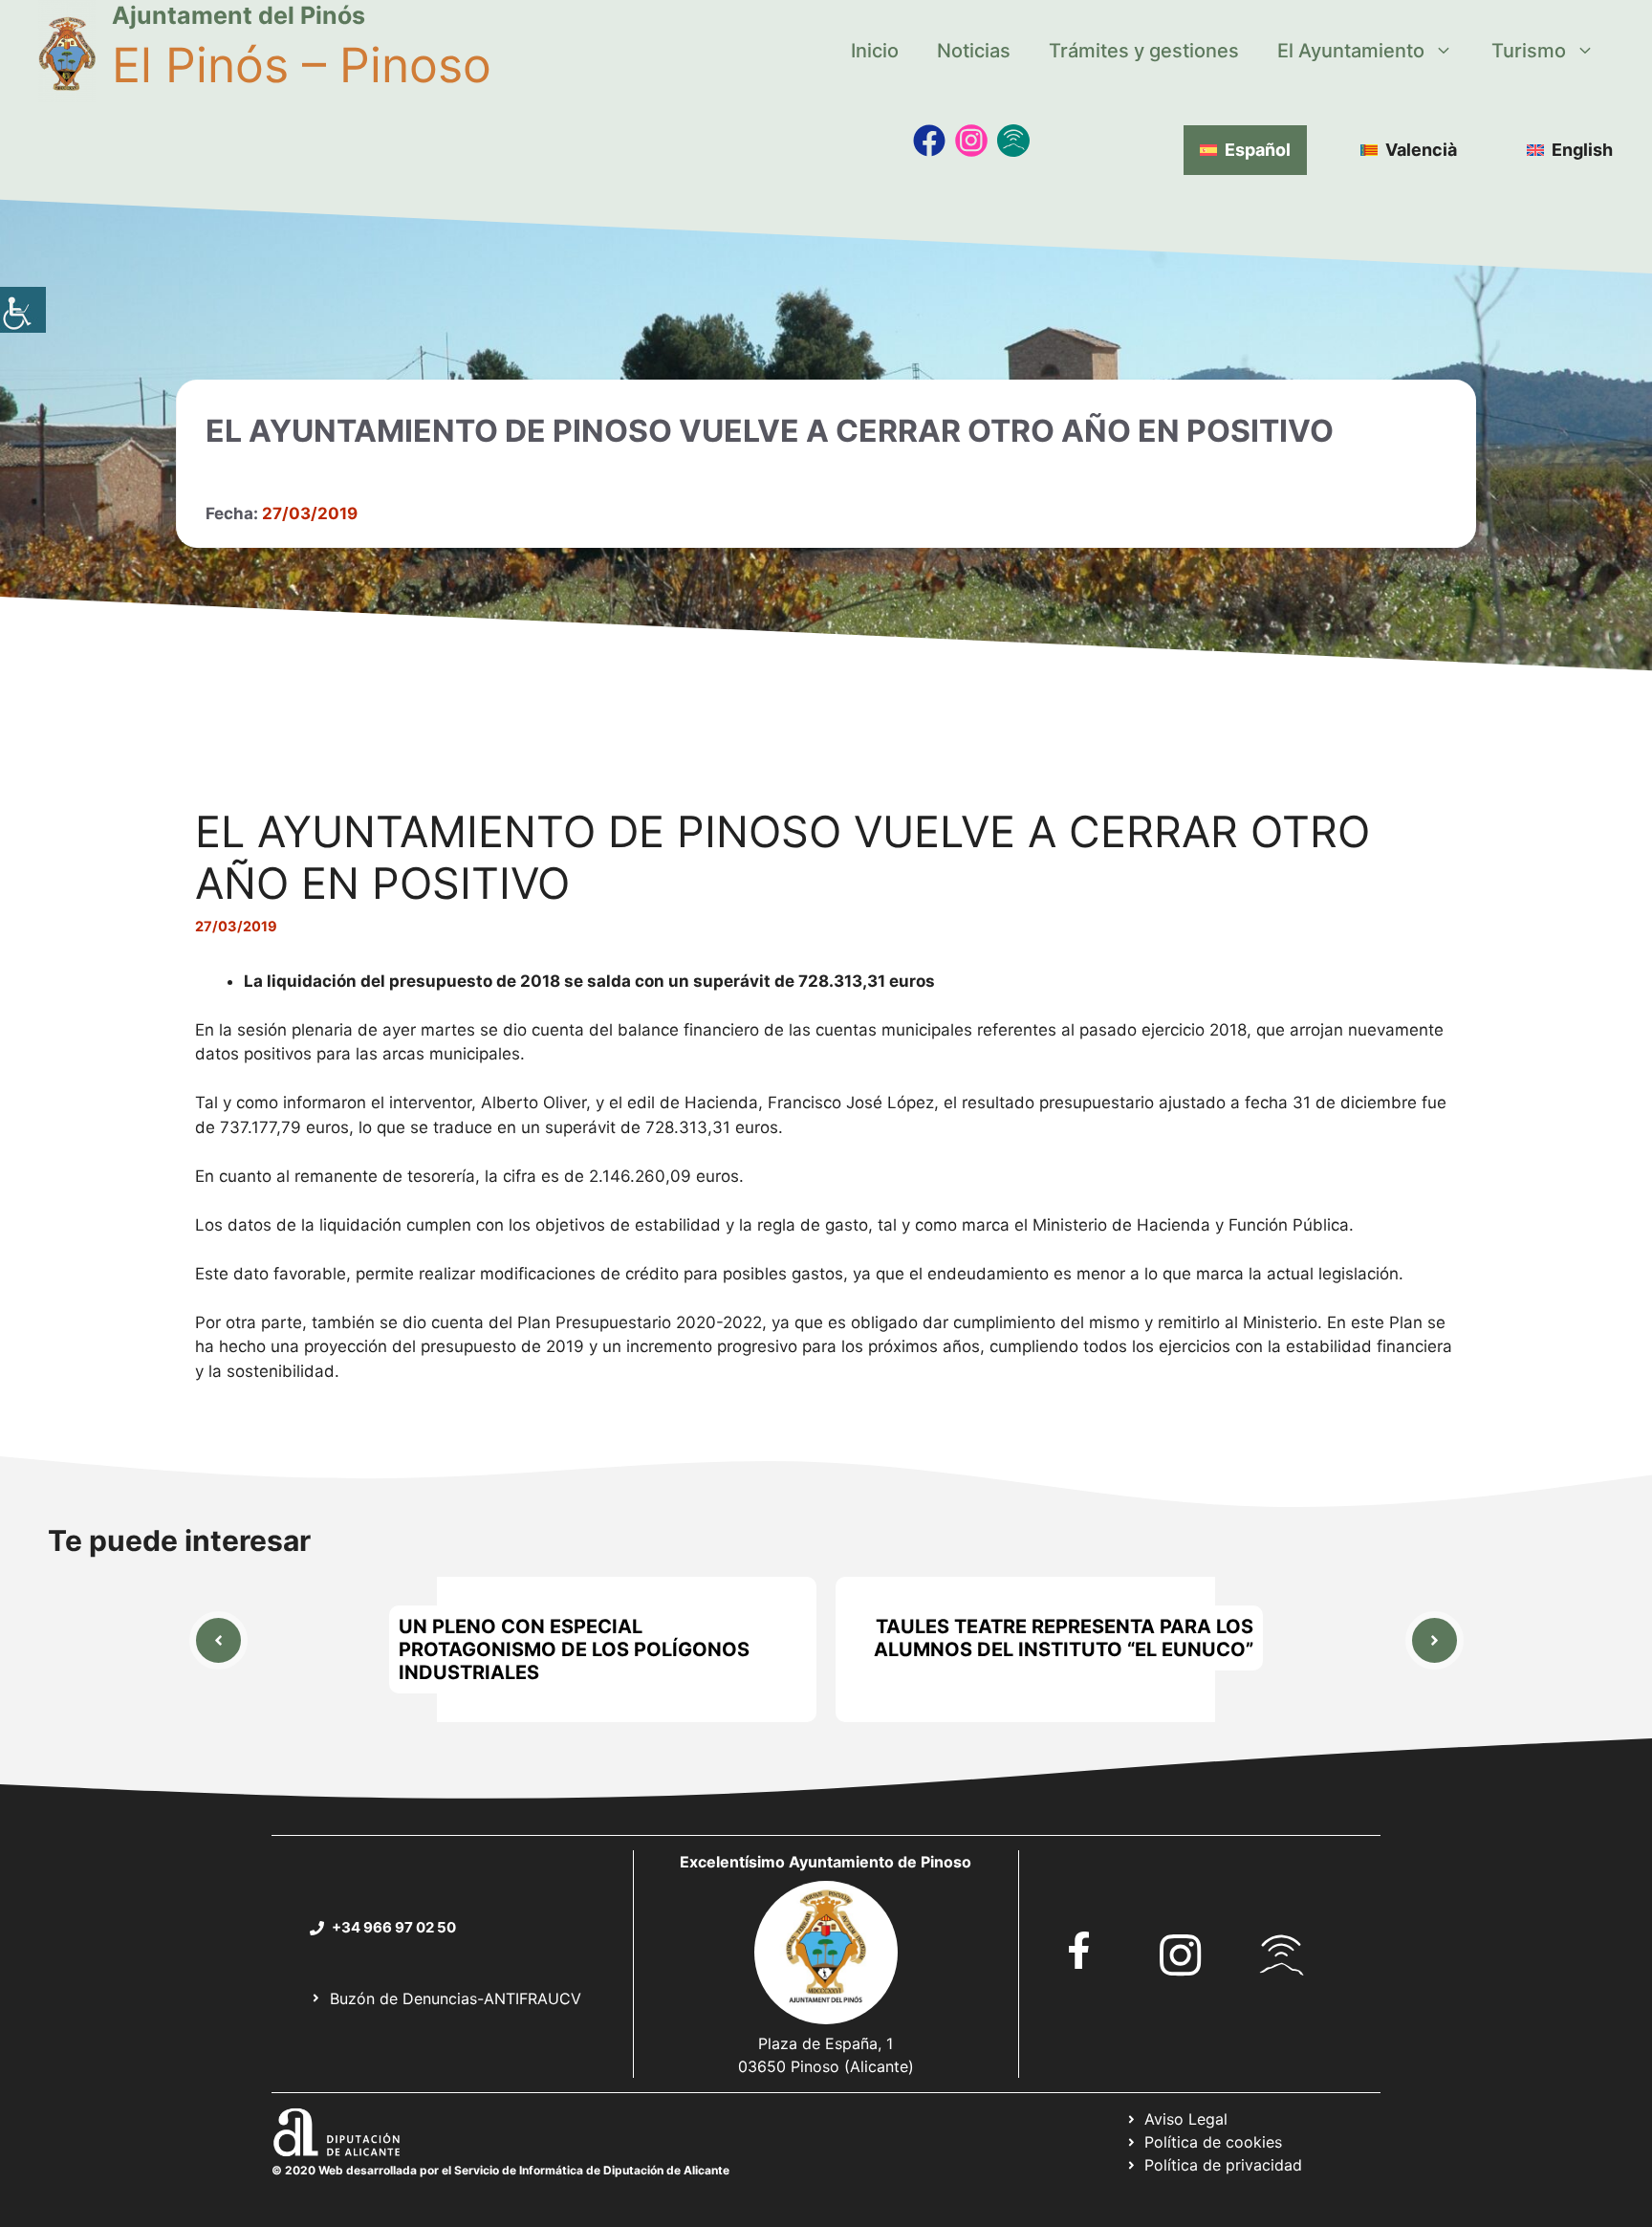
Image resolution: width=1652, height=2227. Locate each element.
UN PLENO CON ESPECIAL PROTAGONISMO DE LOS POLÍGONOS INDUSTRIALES (574, 1649)
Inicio (875, 51)
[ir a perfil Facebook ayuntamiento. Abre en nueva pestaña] (1079, 1950)
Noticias (974, 51)
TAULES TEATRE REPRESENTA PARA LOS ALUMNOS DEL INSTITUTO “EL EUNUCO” (1064, 1638)
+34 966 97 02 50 (394, 1927)
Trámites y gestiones (1144, 51)
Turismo (1529, 51)
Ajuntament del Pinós (239, 15)
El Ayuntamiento (1351, 51)
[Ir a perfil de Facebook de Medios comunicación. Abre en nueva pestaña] (929, 141)
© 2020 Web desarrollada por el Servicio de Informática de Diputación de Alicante (500, 2170)
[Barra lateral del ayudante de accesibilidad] (23, 310)
